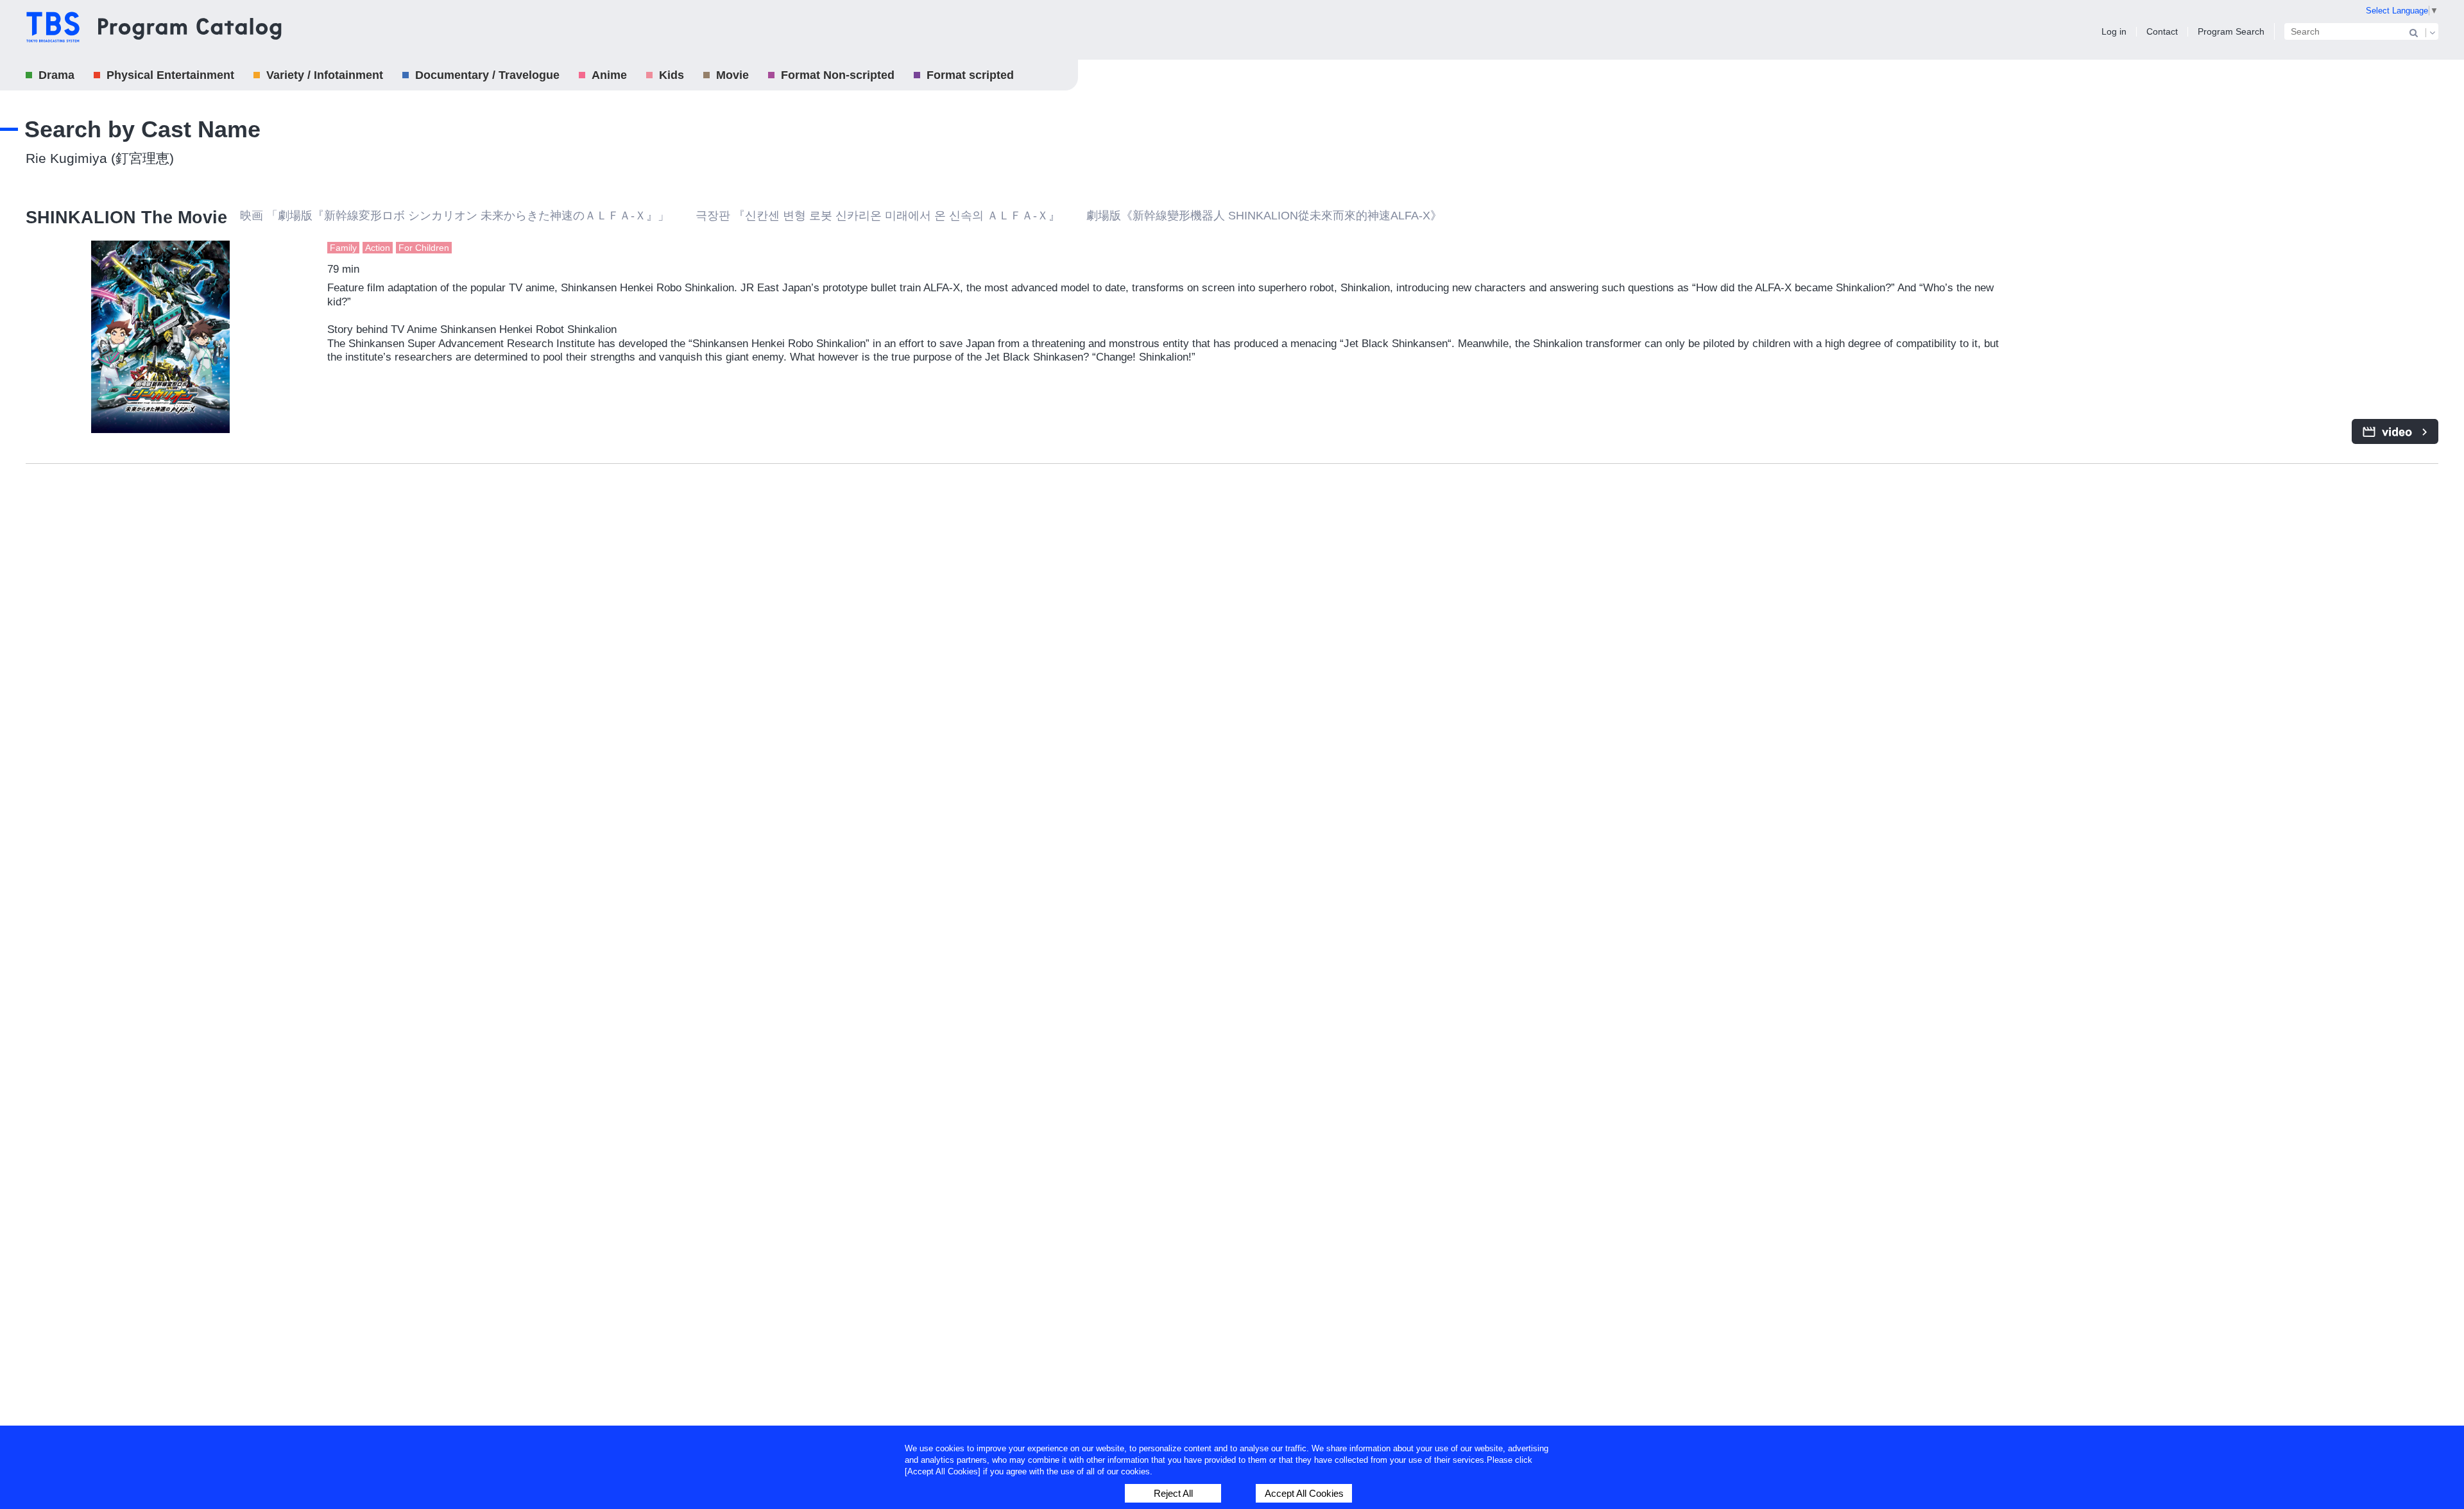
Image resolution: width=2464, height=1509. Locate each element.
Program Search (2231, 31)
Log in (2114, 31)
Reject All (1173, 1493)
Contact (2162, 31)
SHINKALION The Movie (126, 217)
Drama (56, 75)
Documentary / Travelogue (487, 75)
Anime (609, 75)
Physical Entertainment (170, 75)
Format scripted (970, 75)
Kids (672, 75)
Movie (732, 75)
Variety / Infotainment (325, 75)
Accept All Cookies (1304, 1493)
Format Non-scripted (838, 75)
